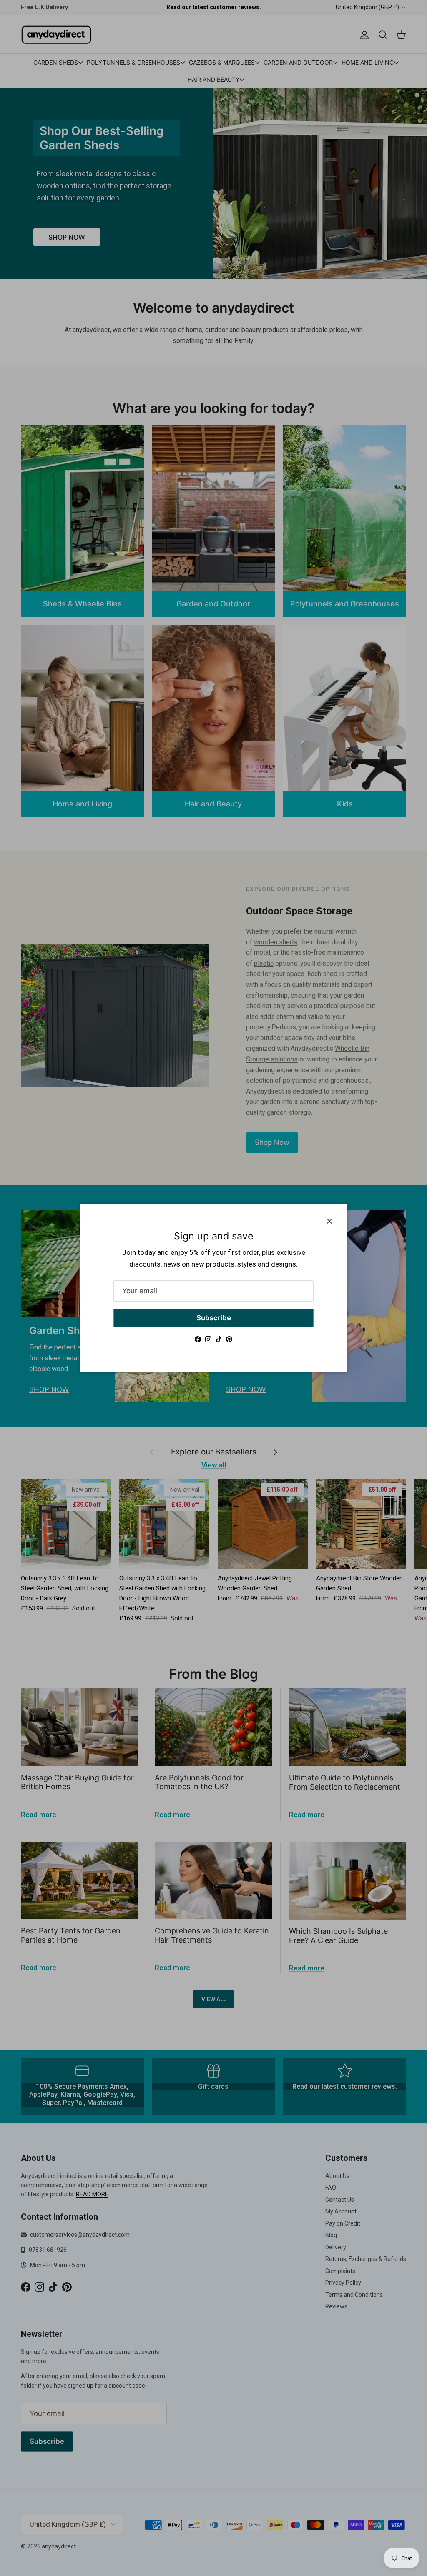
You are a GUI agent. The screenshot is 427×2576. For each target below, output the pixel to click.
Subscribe (214, 1318)
